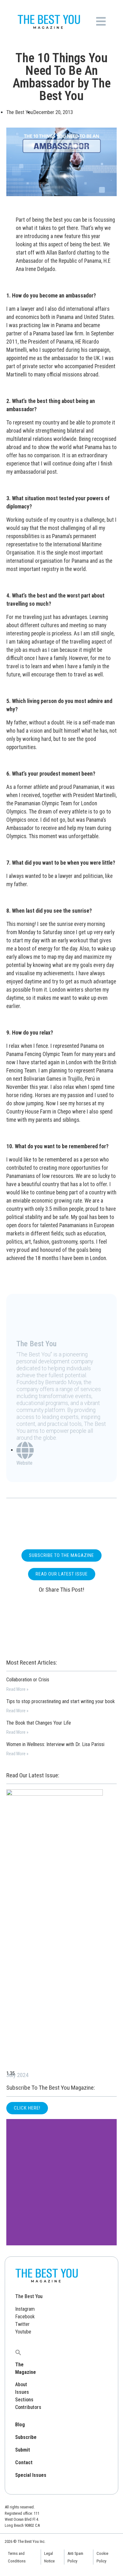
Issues (22, 2392)
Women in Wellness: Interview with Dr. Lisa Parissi (55, 1744)
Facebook (25, 2317)
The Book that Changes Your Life (39, 1723)
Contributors (28, 2407)
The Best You (29, 2296)
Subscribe (26, 2437)
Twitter (22, 2324)
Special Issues (31, 2475)
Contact (24, 2462)
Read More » (17, 1689)
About (21, 2384)
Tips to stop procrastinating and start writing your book (61, 1701)
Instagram (25, 2309)
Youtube (23, 2332)
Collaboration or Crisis (28, 1680)
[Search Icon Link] (18, 2352)
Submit (23, 2450)
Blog (20, 2425)
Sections (24, 2400)
